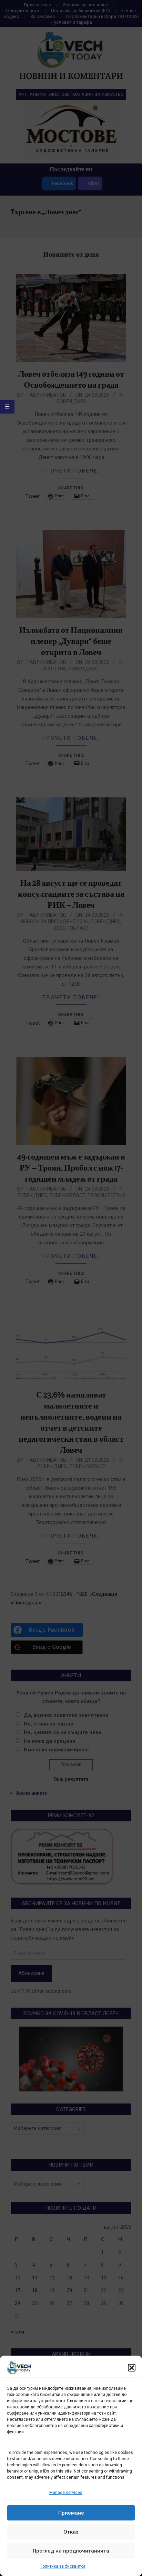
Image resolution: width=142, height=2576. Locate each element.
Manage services (66, 2493)
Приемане (71, 2513)
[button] (132, 2368)
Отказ (71, 2532)
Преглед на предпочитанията (71, 2551)
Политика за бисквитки (62, 2566)
